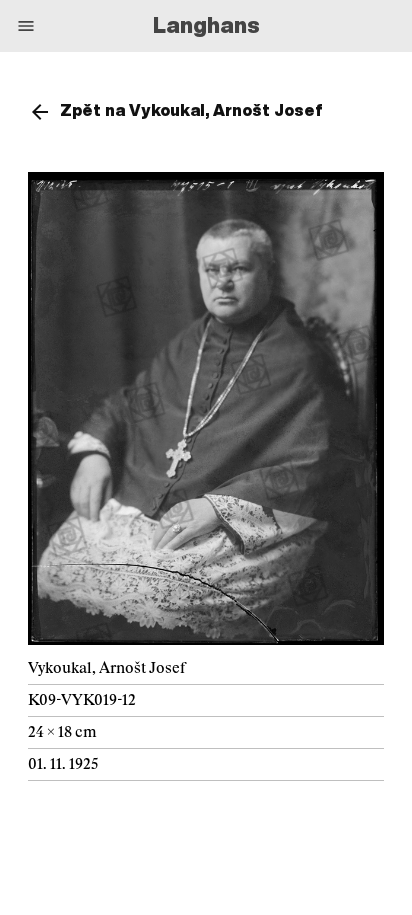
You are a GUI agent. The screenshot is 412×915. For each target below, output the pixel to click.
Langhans (206, 25)
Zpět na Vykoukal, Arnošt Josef (191, 110)
